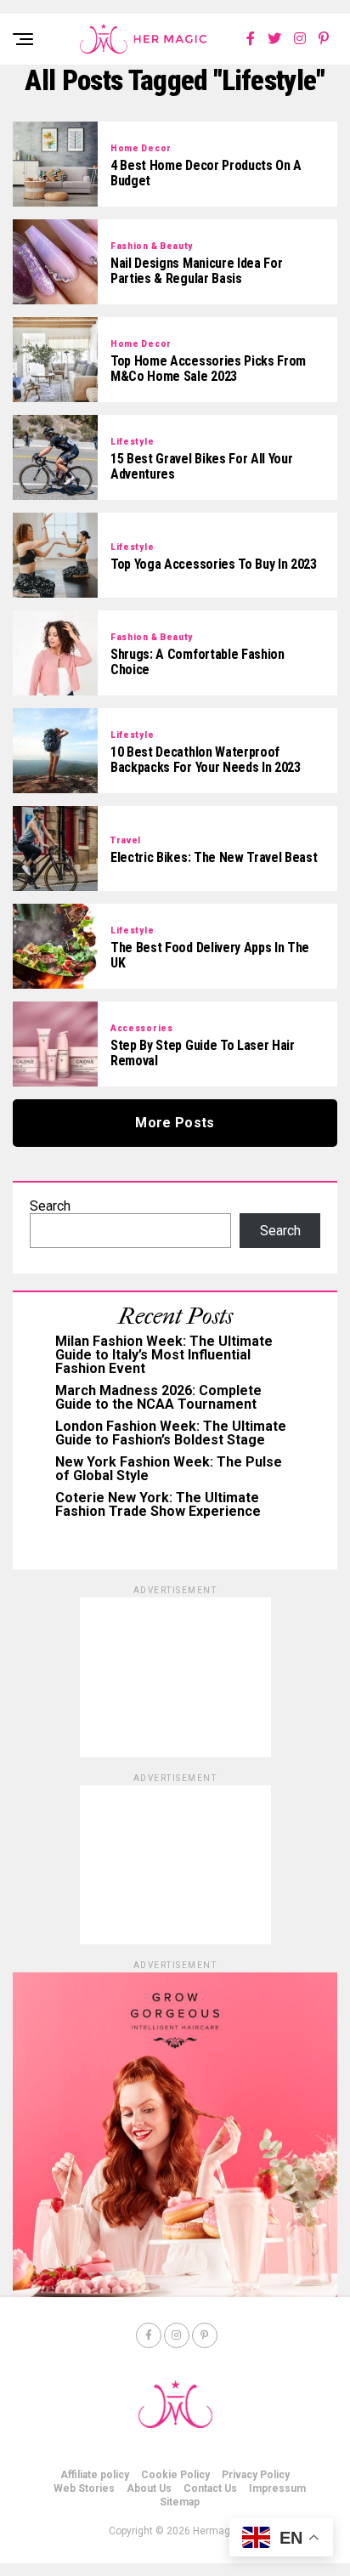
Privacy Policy (256, 2475)
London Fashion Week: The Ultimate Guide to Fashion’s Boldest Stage (171, 1433)
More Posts (175, 1123)
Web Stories (84, 2488)
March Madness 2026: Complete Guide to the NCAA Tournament (158, 1397)
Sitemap (180, 2502)
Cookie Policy (175, 2475)
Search (50, 1206)
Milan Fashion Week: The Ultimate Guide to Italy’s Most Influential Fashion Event (164, 1355)
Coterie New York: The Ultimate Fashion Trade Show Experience (158, 1504)
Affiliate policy (95, 2475)
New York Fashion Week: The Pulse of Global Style (169, 1469)
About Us (149, 2488)
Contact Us (210, 2488)
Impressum (277, 2488)
